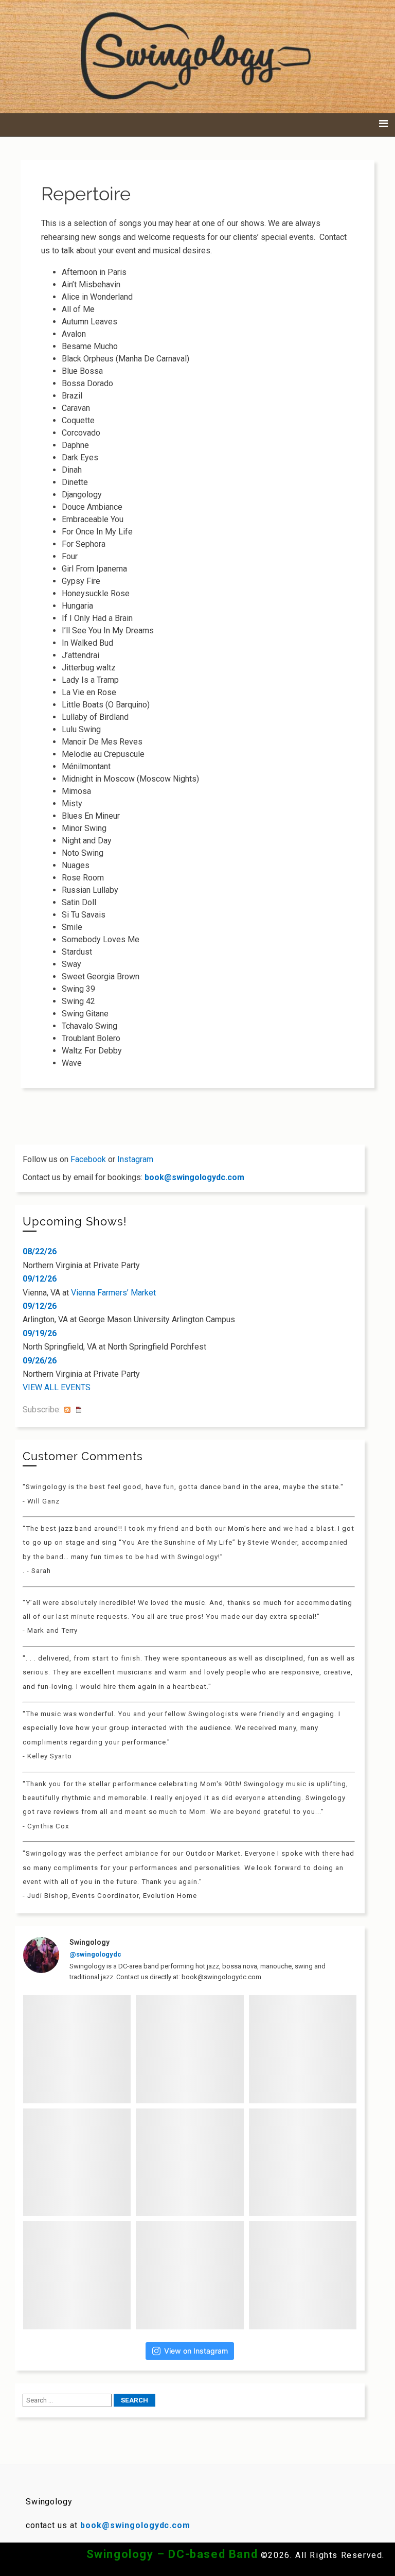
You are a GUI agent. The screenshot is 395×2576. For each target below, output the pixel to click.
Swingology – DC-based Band (172, 2554)
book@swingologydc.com (194, 1177)
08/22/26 (40, 1251)
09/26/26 (40, 1361)
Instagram (135, 1159)
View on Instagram (196, 2351)
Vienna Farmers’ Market (113, 1293)
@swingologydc (95, 1954)
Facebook (88, 1159)
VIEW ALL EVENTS (57, 1387)
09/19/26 (40, 1333)
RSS (67, 1410)
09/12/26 (40, 1279)
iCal (79, 1410)
